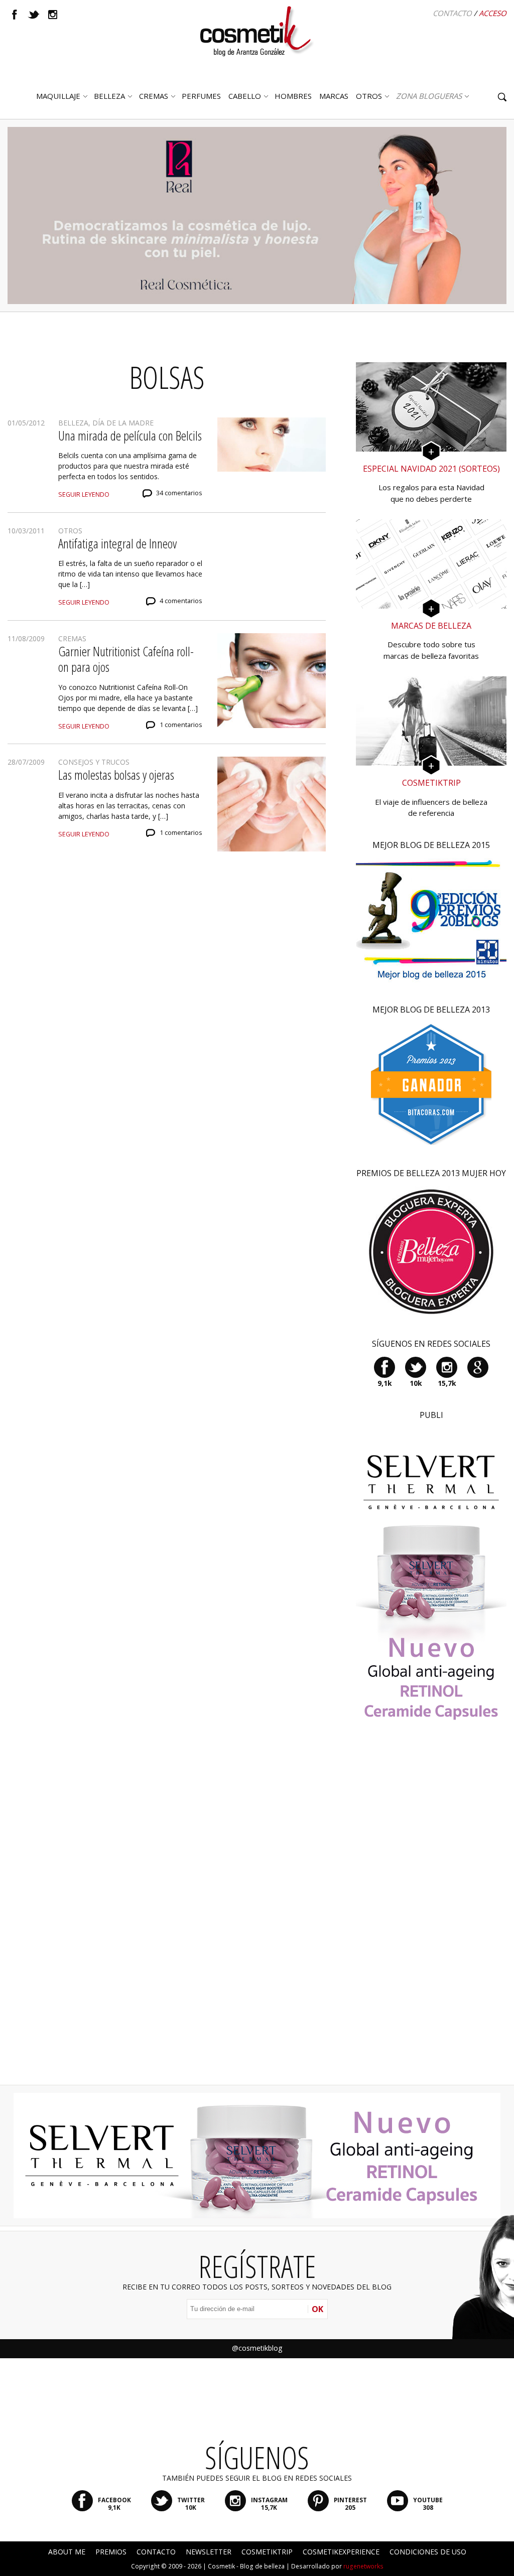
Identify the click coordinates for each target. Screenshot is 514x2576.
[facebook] (15, 15)
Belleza (109, 96)
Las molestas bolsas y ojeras (116, 775)
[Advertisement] (431, 1917)
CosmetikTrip (267, 2552)
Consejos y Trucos (94, 762)
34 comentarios (179, 493)
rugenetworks (363, 2566)
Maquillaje (58, 96)
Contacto (452, 13)
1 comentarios (181, 725)
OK (317, 2309)
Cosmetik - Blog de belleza (246, 2566)
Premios (111, 2552)
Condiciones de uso (428, 2552)
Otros (369, 96)
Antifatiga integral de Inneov (117, 543)
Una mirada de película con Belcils (130, 436)
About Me (67, 2552)
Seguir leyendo (84, 494)
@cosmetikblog (257, 2348)
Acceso (493, 13)
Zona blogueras (429, 96)
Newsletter (209, 2552)
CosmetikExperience (341, 2552)
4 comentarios (181, 601)
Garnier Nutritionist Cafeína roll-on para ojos (126, 659)
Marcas (334, 96)
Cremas (154, 96)
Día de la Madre (123, 423)
